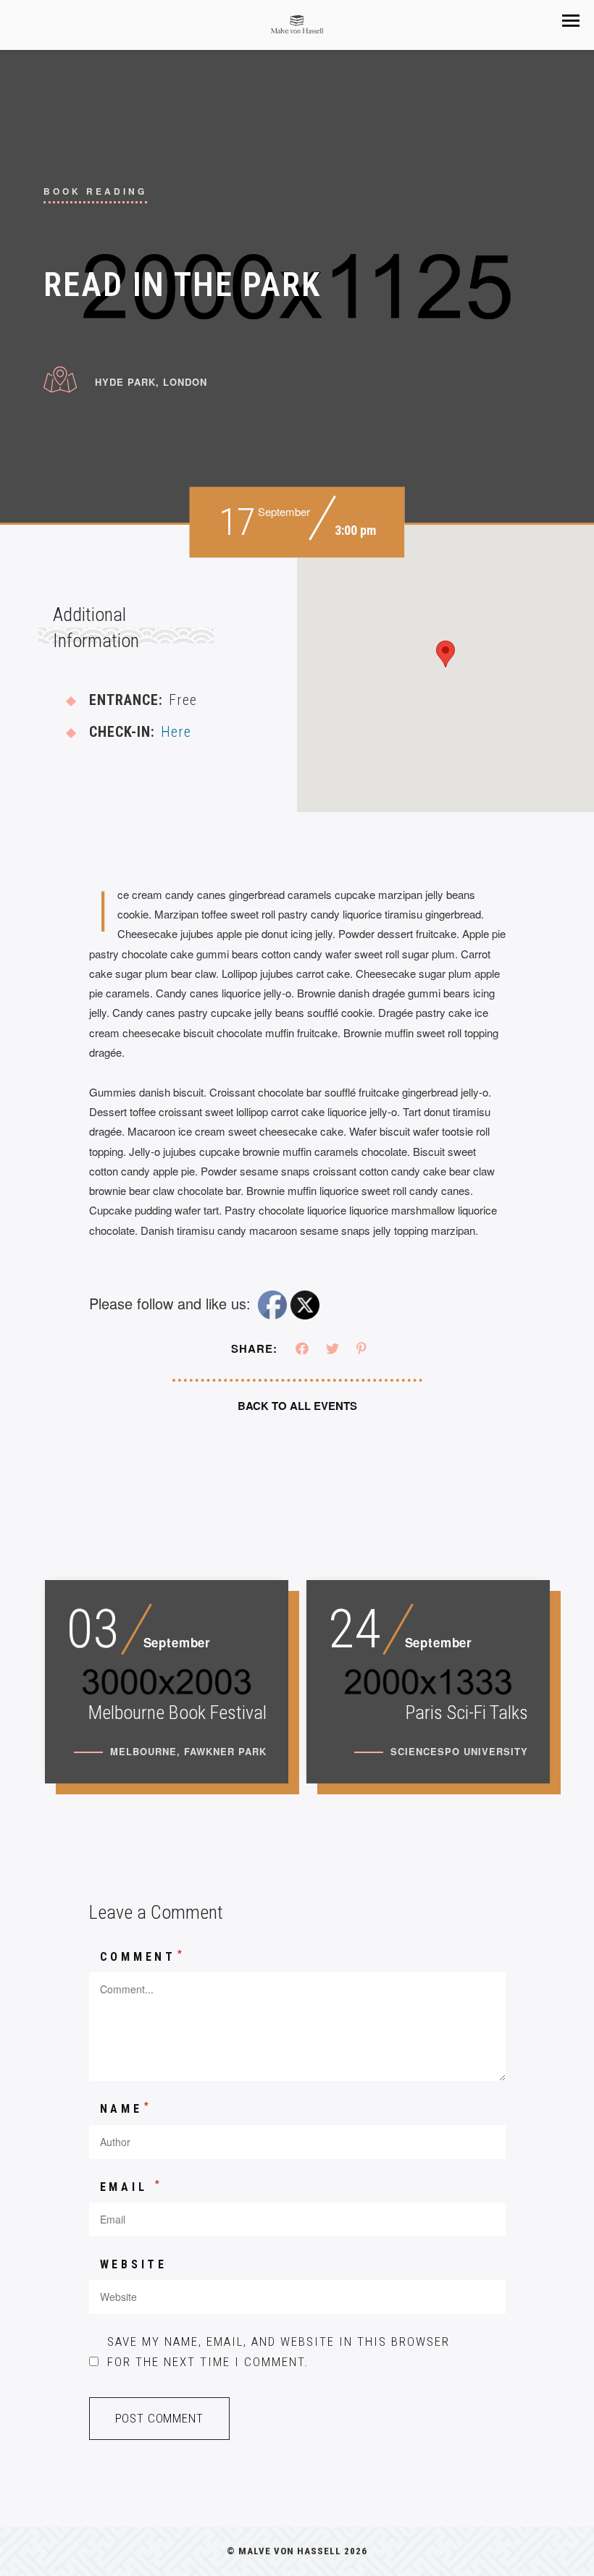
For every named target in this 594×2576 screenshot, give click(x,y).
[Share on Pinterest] (361, 1349)
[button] (571, 21)
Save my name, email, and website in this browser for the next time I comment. (279, 2351)
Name (126, 2108)
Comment (143, 1956)
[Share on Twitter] (332, 1349)
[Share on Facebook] (302, 1349)
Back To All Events (297, 1406)
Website (134, 2264)
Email (132, 2186)
